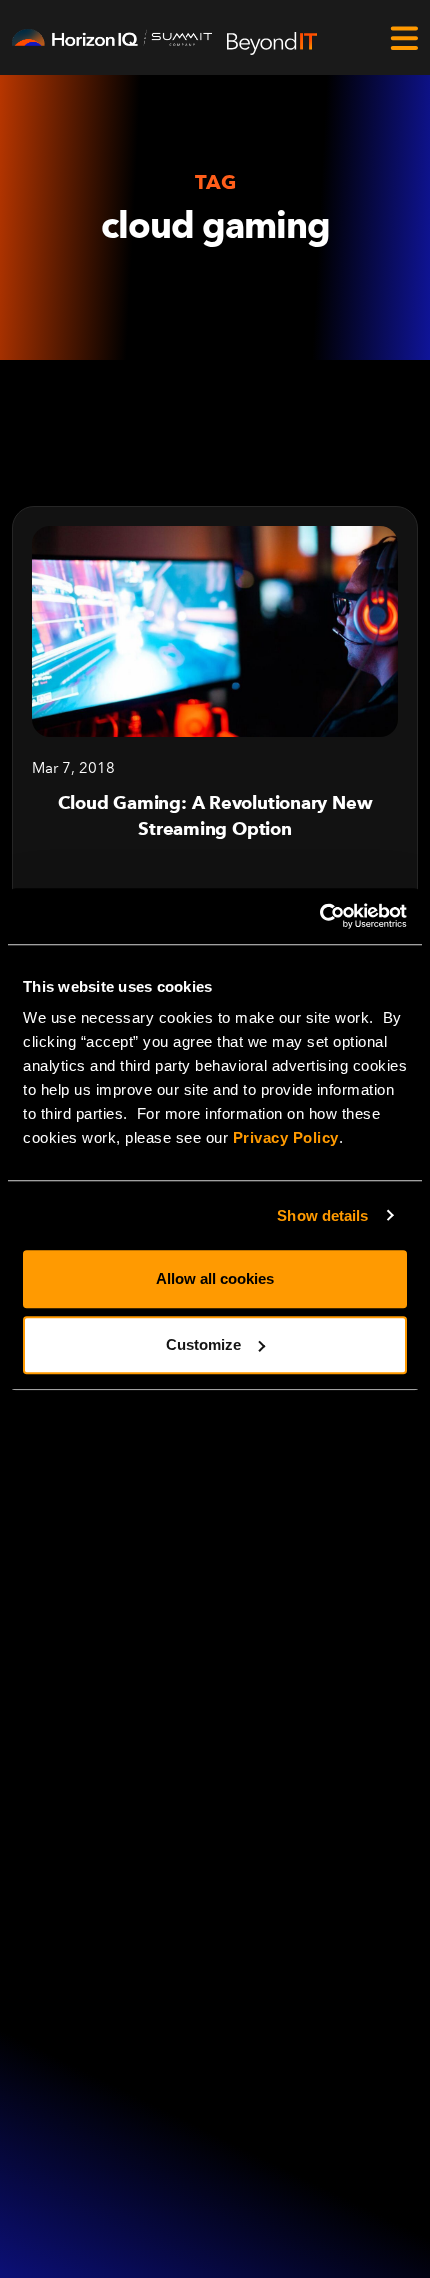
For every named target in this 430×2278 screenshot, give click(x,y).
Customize (203, 1344)
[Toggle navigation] (404, 38)
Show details (322, 1215)
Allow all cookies (215, 1278)
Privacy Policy (286, 1137)
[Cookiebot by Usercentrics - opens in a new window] (319, 916)
